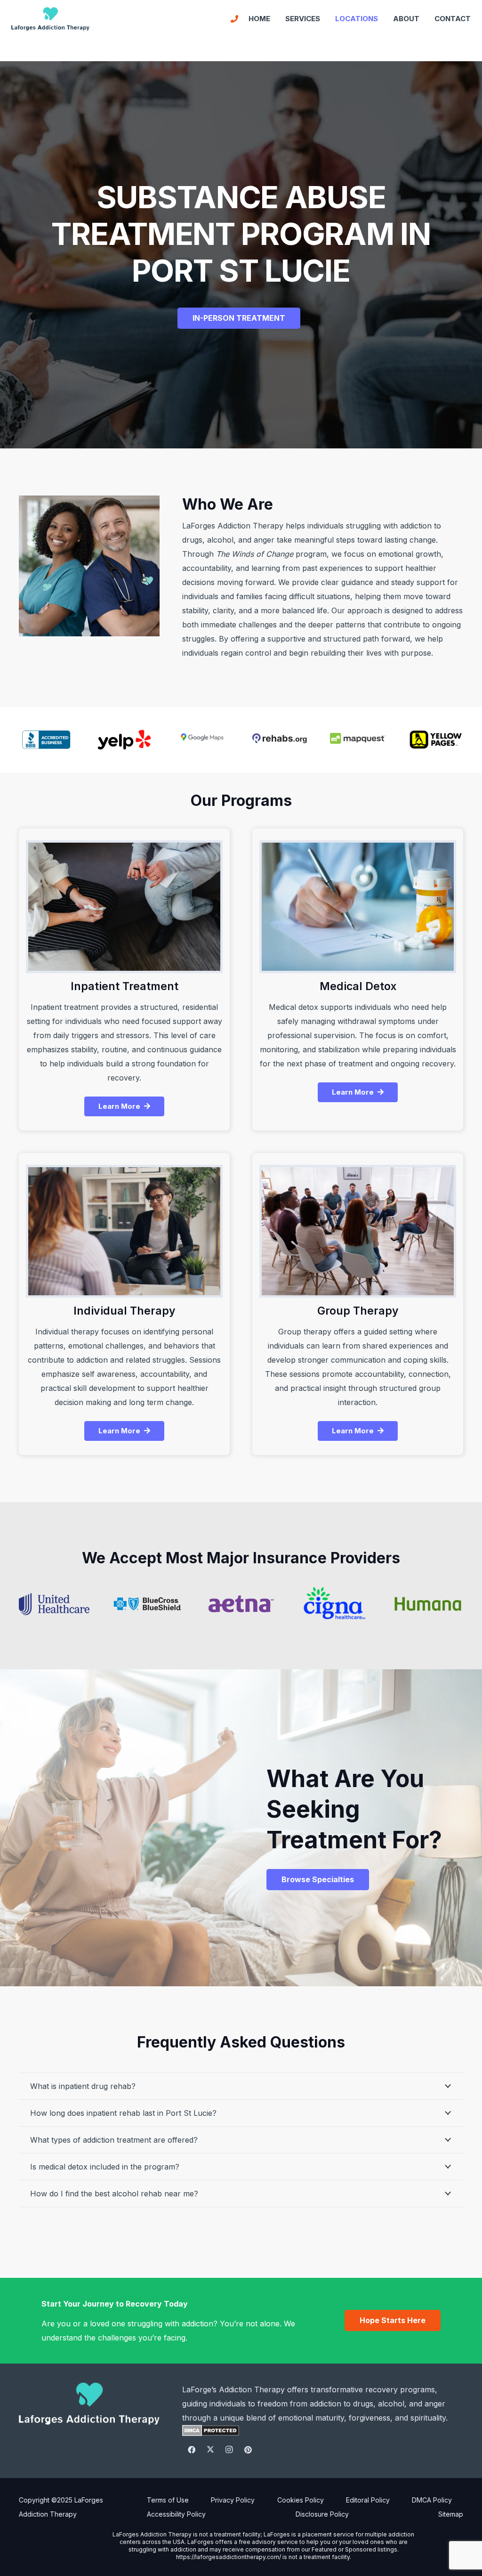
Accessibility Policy (176, 2514)
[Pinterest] (248, 2450)
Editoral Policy (368, 2500)
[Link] (234, 19)
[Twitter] (210, 2450)
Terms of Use (168, 2500)
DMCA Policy (432, 2500)
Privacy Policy (233, 2500)
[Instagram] (229, 2450)
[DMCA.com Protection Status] (211, 2433)
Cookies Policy (301, 2500)
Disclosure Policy (322, 2514)
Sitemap (451, 2514)
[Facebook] (192, 2450)
